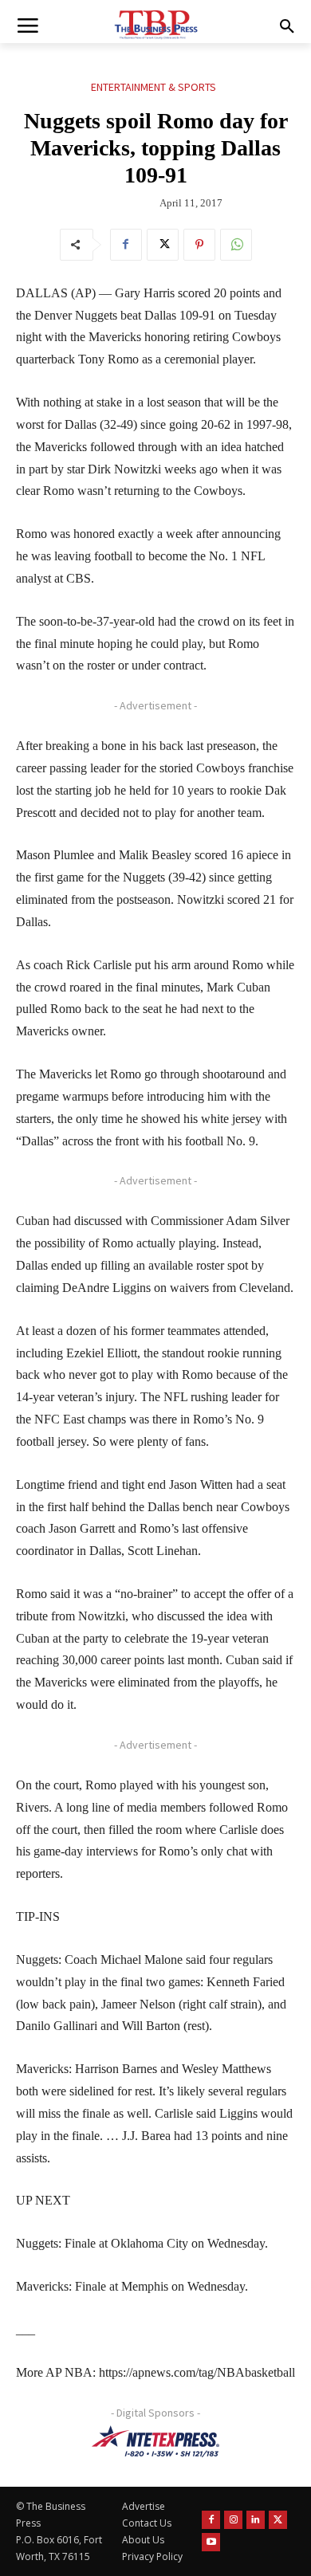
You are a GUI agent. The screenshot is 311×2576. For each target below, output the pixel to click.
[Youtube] (211, 2542)
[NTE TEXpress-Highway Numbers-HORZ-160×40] (155, 2441)
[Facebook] (126, 245)
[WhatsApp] (236, 245)
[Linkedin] (256, 2520)
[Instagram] (233, 2520)
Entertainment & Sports (154, 87)
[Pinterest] (199, 245)
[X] (163, 245)
